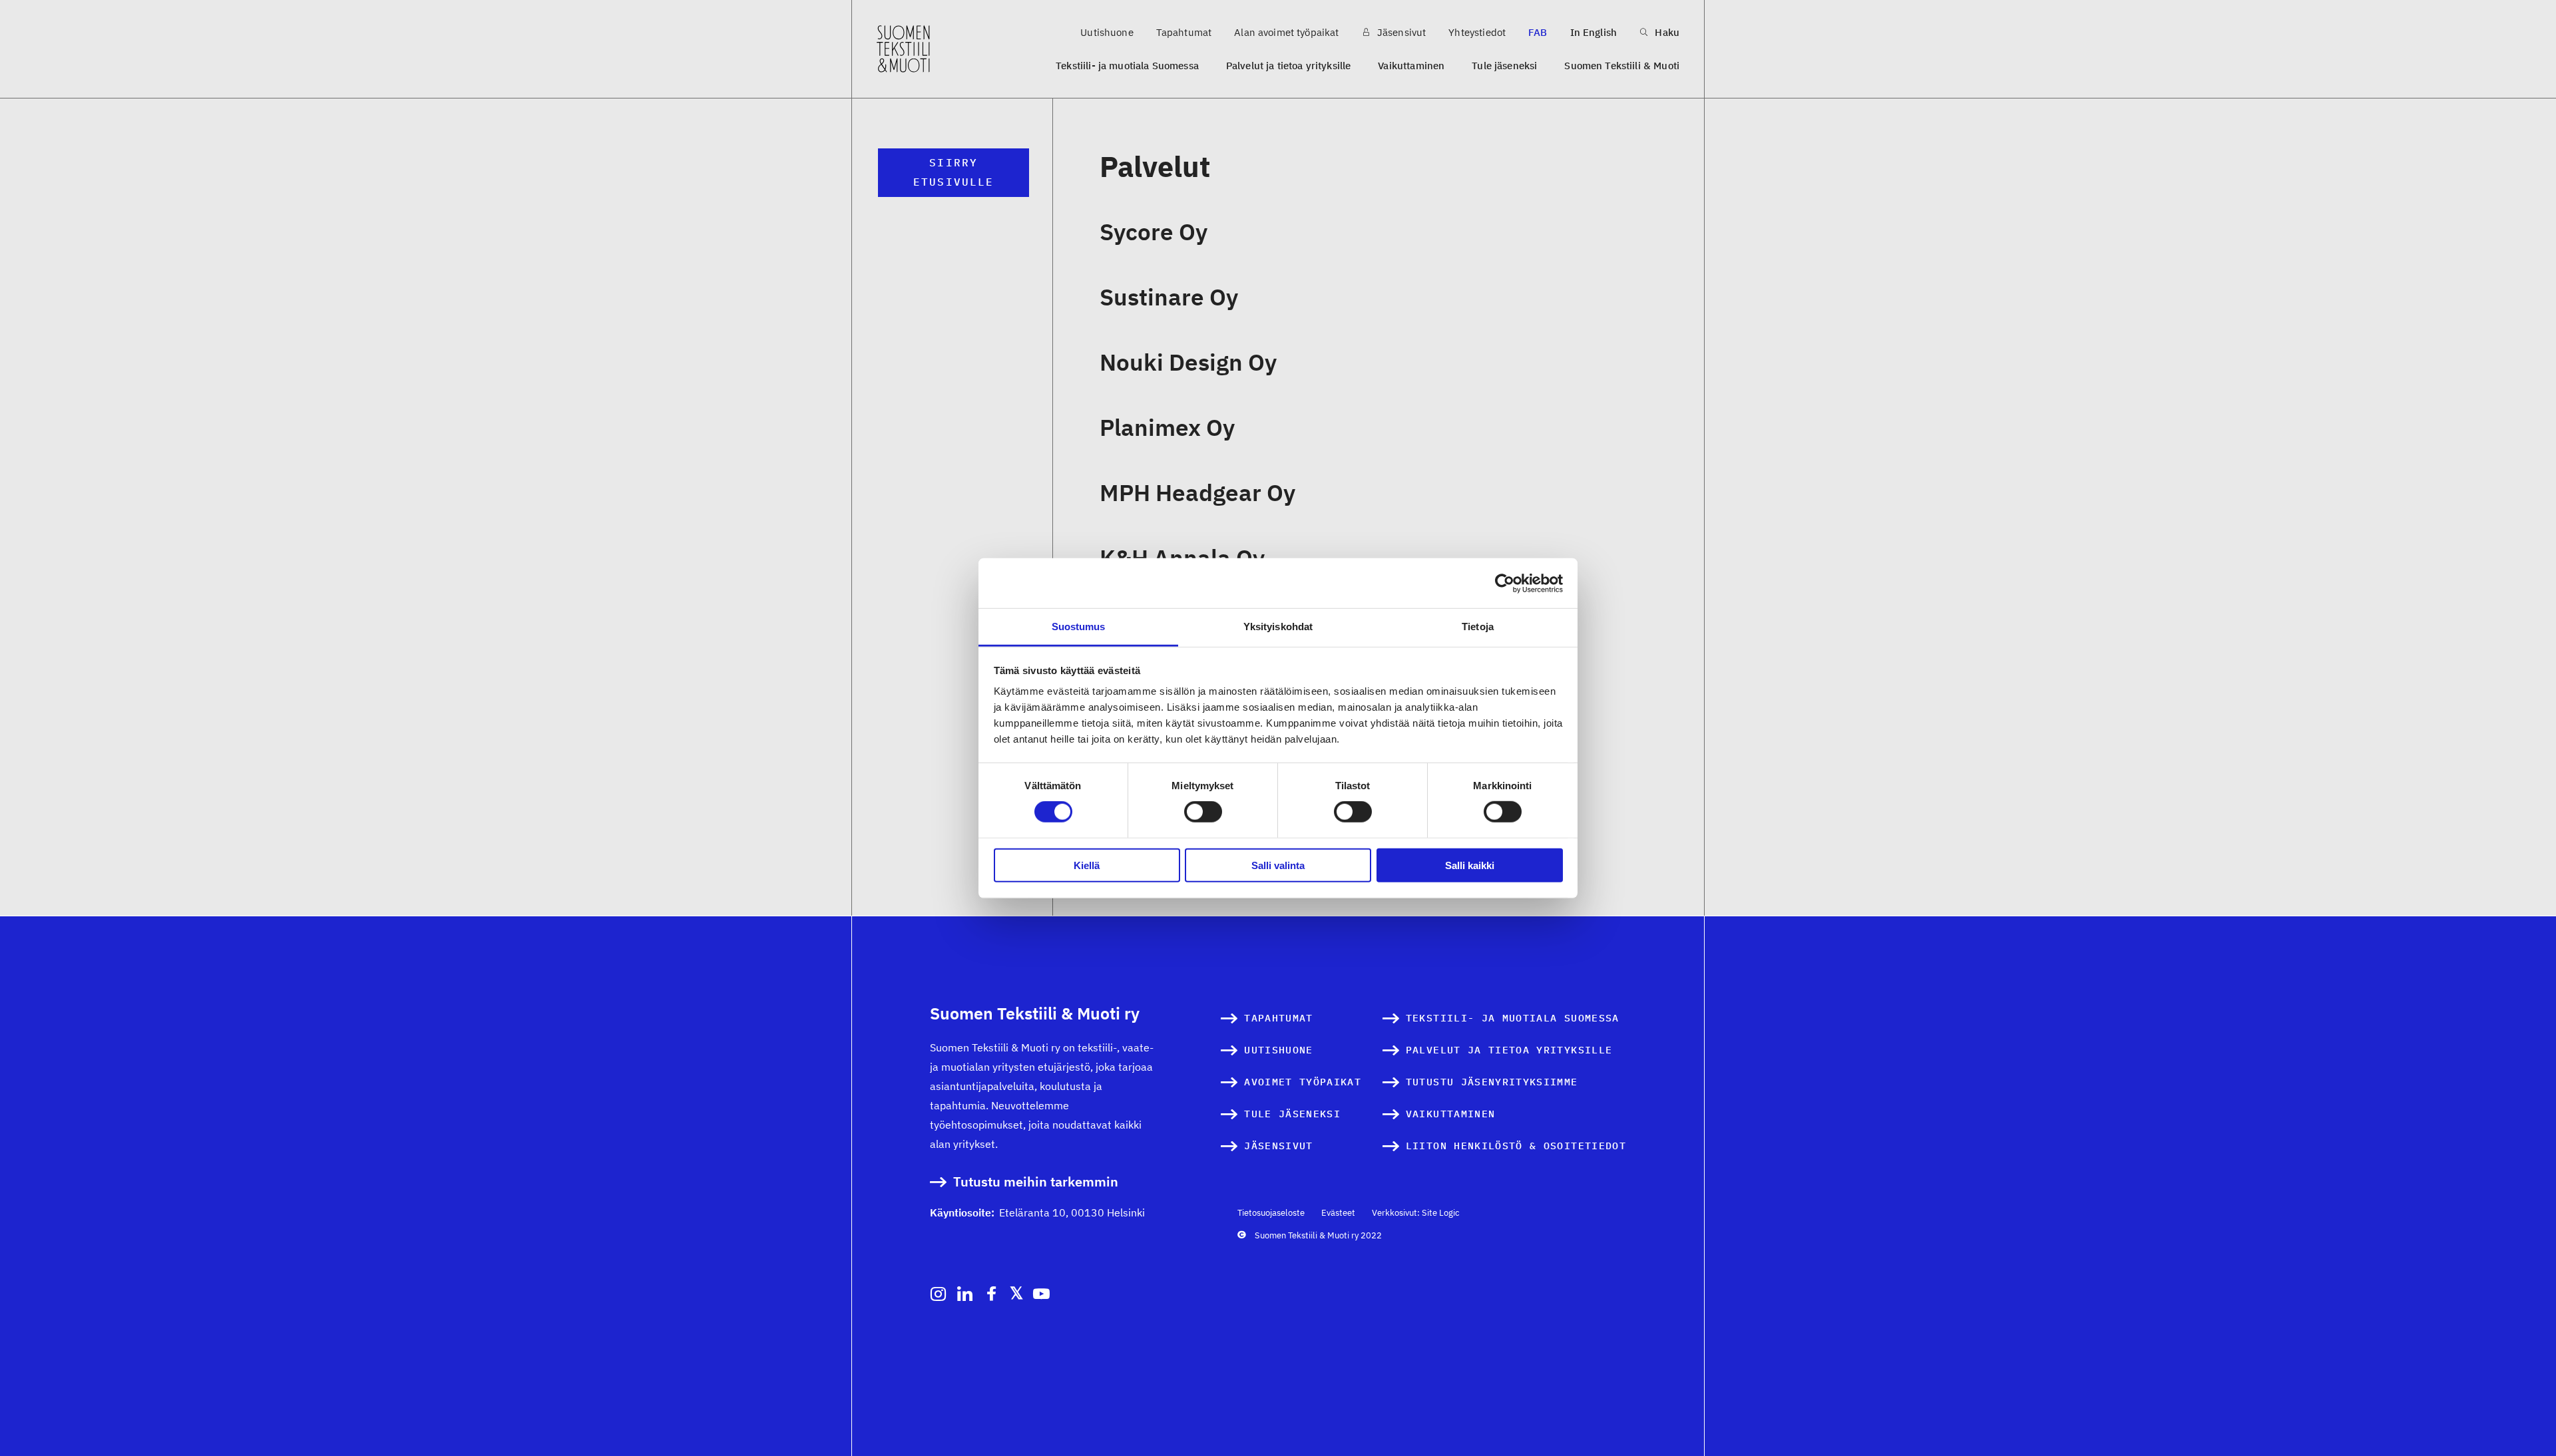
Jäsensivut (1400, 32)
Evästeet (1338, 1213)
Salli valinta (1278, 865)
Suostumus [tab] (1079, 627)
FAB (1538, 32)
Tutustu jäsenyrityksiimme (1492, 1082)
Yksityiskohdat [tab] (1278, 627)
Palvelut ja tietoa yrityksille (1289, 66)
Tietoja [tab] (1478, 627)
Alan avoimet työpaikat (1286, 32)
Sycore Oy (1154, 232)
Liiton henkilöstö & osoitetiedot (1516, 1146)
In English (1594, 32)
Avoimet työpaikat (1303, 1082)
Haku (1666, 32)
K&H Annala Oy (1182, 558)
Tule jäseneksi (1504, 66)
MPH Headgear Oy (1197, 492)
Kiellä (1087, 865)
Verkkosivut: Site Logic (1416, 1213)
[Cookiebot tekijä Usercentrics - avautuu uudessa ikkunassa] (1505, 583)
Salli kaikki (1470, 865)
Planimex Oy (1167, 427)
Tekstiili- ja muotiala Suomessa (1127, 66)
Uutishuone (1107, 32)
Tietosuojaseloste (1271, 1213)
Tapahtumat (1184, 32)
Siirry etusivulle (954, 172)
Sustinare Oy (1169, 297)
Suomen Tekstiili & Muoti (1622, 66)
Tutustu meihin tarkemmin (1036, 1182)
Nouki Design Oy (1188, 362)
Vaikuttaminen (1411, 66)
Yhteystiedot (1477, 32)
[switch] (1203, 812)
